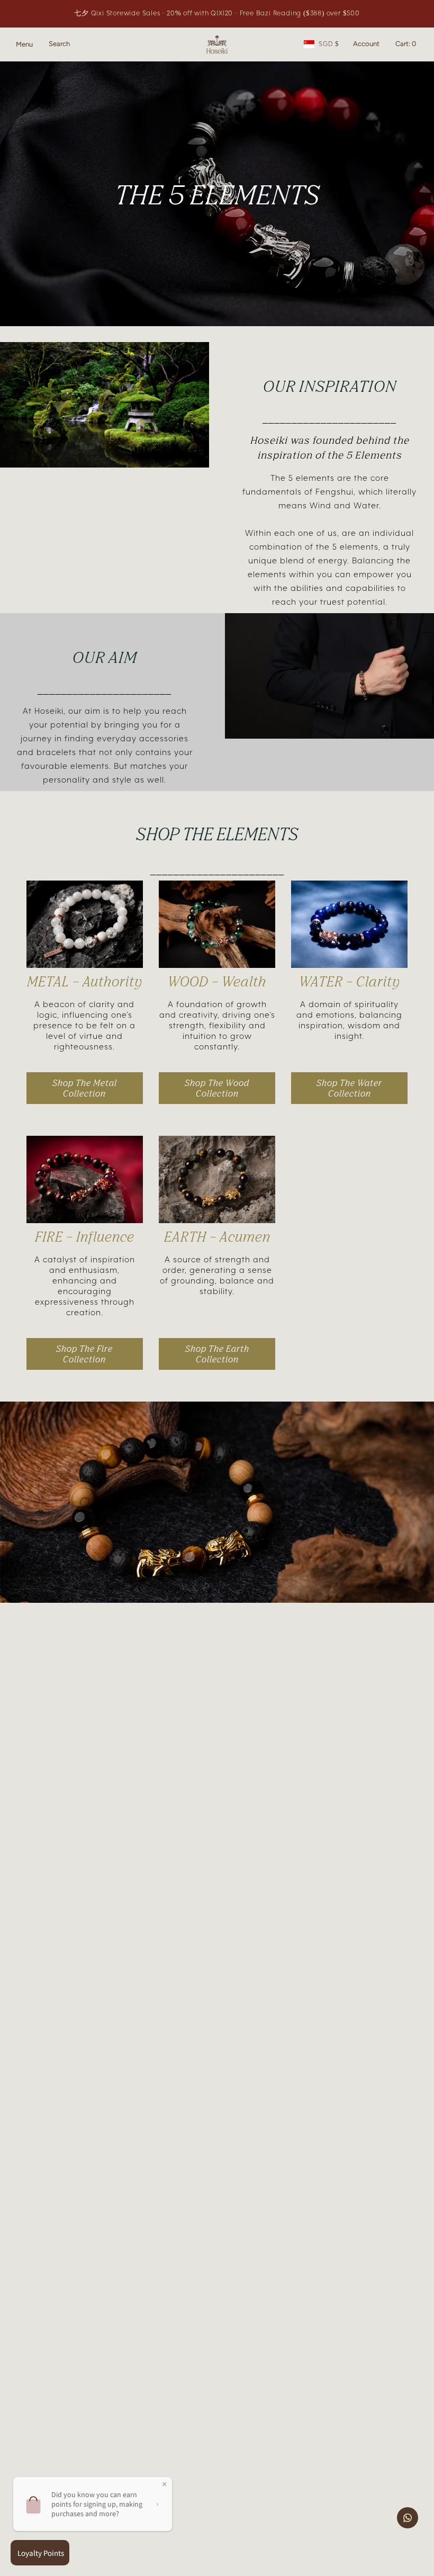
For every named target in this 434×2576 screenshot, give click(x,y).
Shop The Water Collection (349, 1088)
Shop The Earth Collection (217, 1354)
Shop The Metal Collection (85, 1088)
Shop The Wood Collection (217, 1088)
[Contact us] (408, 2518)
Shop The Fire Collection (84, 1354)
